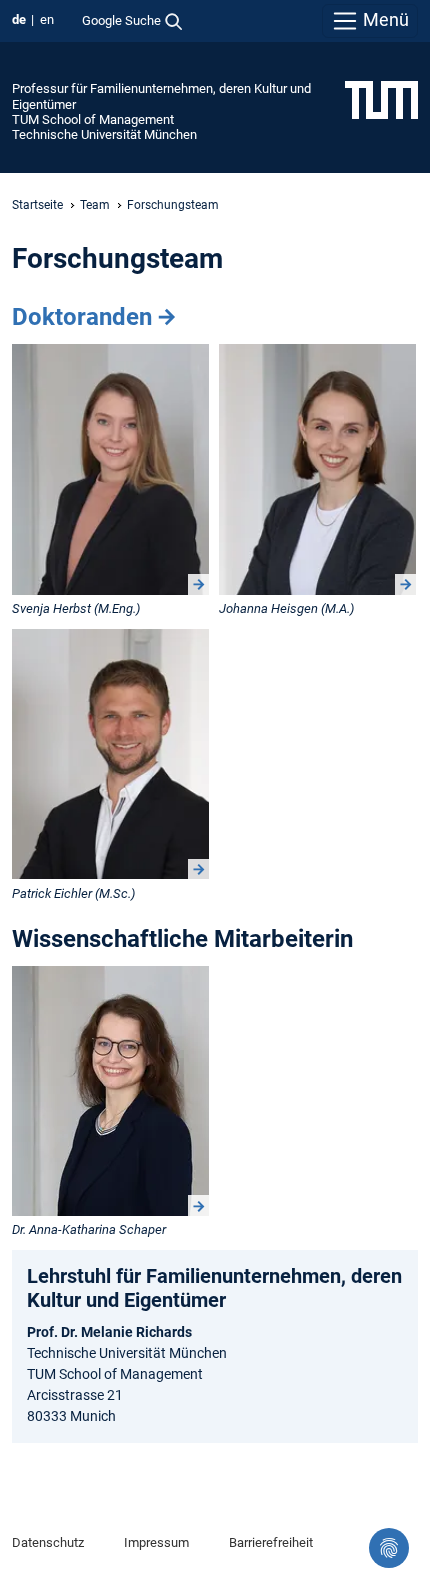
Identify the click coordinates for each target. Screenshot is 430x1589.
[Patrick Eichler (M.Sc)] (110, 754)
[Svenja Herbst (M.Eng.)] (110, 469)
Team (95, 205)
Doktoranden (82, 317)
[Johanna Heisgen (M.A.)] (317, 469)
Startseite (37, 205)
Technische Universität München (104, 134)
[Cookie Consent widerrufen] (389, 1548)
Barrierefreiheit (271, 1542)
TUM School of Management (93, 119)
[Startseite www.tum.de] (381, 99)
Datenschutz (48, 1542)
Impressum (156, 1542)
